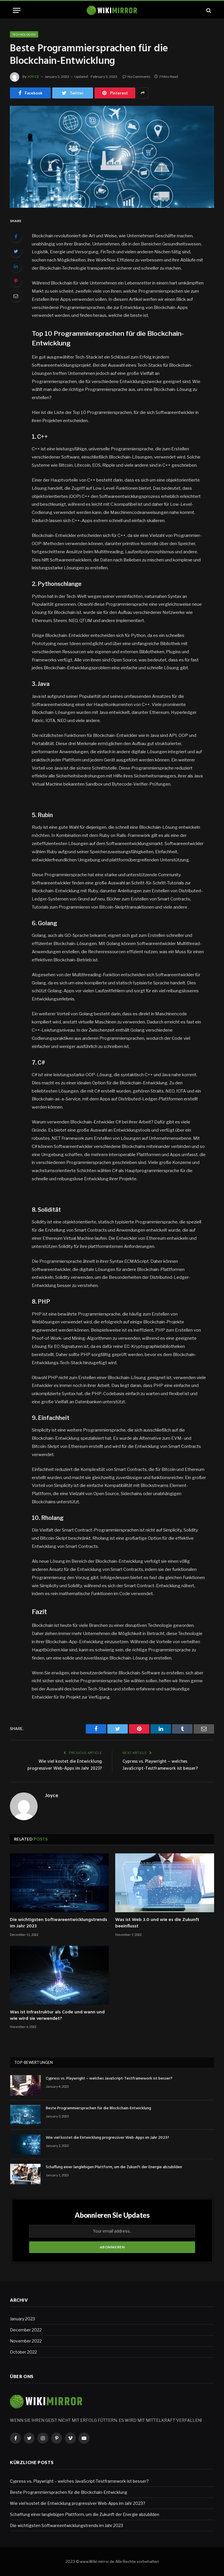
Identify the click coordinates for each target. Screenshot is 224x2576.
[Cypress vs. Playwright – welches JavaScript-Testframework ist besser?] (25, 2085)
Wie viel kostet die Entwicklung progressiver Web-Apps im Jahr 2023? (65, 1765)
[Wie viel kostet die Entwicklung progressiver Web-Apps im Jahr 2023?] (25, 2144)
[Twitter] (16, 251)
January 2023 (22, 2319)
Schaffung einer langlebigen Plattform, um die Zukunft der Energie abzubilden (114, 2167)
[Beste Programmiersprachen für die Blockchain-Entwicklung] (112, 157)
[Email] (16, 296)
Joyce (33, 77)
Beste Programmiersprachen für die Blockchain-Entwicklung (98, 2108)
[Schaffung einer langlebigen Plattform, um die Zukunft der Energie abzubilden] (25, 2174)
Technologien (24, 34)
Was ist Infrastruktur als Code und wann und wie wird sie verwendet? (57, 2016)
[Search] (208, 10)
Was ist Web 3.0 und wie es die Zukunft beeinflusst (157, 1923)
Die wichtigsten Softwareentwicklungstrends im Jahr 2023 (58, 1923)
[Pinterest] (16, 281)
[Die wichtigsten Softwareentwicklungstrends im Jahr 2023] (59, 1883)
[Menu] (17, 10)
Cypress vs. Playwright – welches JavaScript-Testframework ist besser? (160, 1765)
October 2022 (23, 2352)
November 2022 (26, 2341)
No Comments (139, 77)
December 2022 (26, 2330)
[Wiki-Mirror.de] (112, 10)
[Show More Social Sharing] (143, 93)
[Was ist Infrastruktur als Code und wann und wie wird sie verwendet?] (59, 1975)
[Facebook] (16, 236)
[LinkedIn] (16, 266)
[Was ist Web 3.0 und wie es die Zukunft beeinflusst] (165, 1883)
